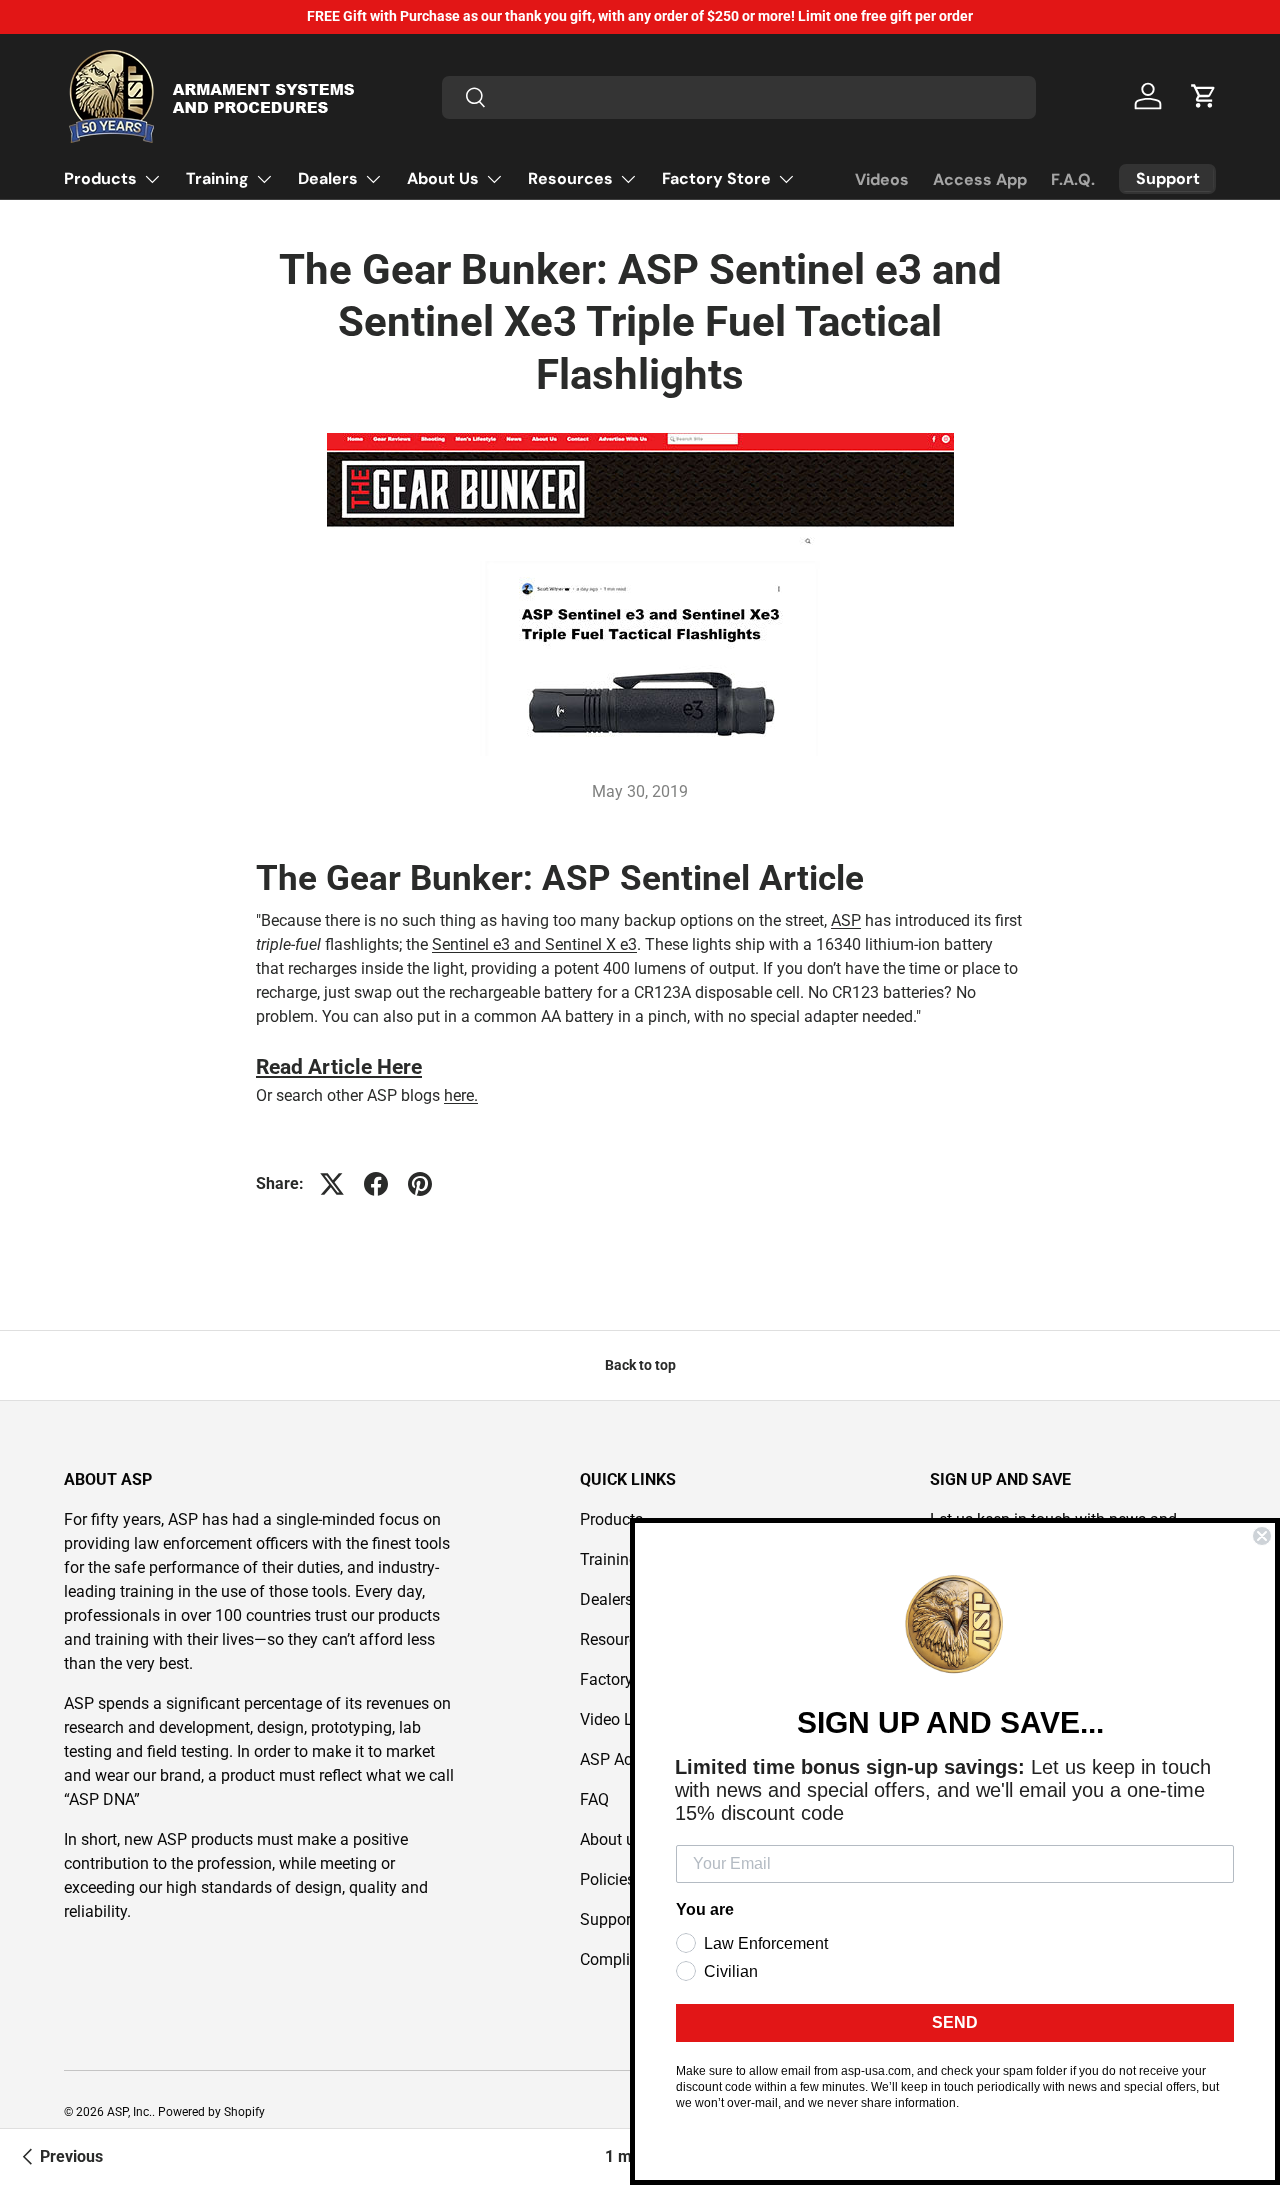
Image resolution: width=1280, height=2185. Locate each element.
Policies (607, 1879)
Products (100, 178)
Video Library (626, 1719)
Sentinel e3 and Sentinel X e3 (534, 944)
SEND (955, 2022)
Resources (570, 178)
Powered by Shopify (211, 2112)
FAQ (594, 1799)
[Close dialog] (1262, 1536)
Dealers (328, 178)
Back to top (640, 1365)
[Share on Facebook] (376, 1184)
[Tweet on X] (332, 1184)
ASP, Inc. (129, 2112)
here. (461, 1095)
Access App (980, 179)
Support (608, 1919)
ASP (846, 920)
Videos (882, 179)
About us (611, 1839)
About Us (443, 178)
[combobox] (739, 96)
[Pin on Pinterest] (420, 1184)
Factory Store (716, 178)
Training (217, 178)
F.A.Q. (1073, 179)
